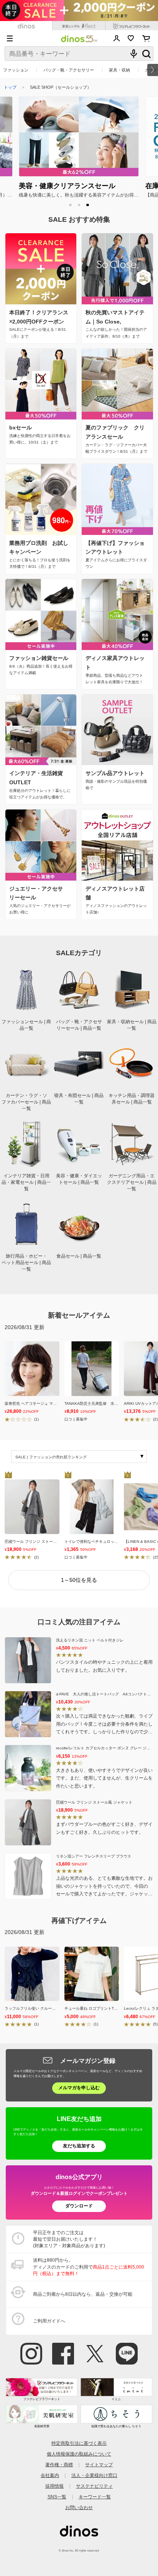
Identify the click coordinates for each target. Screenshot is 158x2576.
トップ (10, 87)
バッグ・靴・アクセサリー (69, 70)
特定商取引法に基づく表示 (79, 2443)
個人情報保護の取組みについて (79, 2454)
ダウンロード (79, 2206)
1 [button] (70, 205)
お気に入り (131, 38)
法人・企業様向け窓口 (94, 2475)
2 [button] (79, 205)
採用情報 (54, 2486)
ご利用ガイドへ (49, 2321)
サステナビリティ (94, 2486)
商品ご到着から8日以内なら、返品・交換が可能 (83, 2294)
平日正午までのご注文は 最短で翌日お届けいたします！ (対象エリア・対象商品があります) (69, 2239)
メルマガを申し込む (79, 2088)
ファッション (16, 70)
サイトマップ (99, 2465)
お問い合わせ (79, 2508)
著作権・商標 (59, 2465)
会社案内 (50, 2475)
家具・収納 (119, 70)
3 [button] (88, 205)
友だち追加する (79, 2146)
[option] (79, 148)
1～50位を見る (79, 1580)
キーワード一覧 (95, 2497)
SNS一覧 (57, 2497)
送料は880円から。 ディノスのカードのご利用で (89, 2267)
